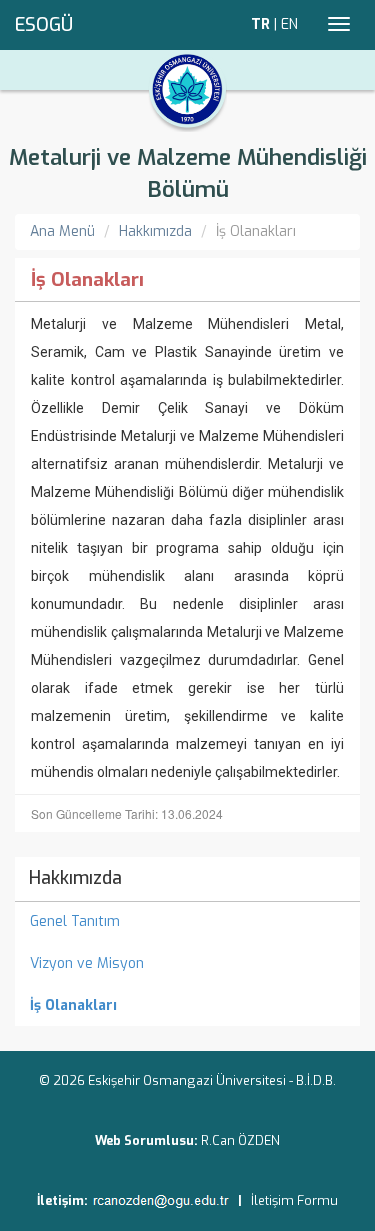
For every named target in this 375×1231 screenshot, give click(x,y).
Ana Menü (62, 231)
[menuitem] (187, 1006)
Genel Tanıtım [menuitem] (75, 921)
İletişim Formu (294, 1200)
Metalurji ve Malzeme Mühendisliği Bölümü (188, 173)
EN (289, 24)
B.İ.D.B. (316, 1080)
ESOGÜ (44, 25)
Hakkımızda (155, 231)
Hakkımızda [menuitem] (75, 878)
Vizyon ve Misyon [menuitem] (87, 963)
